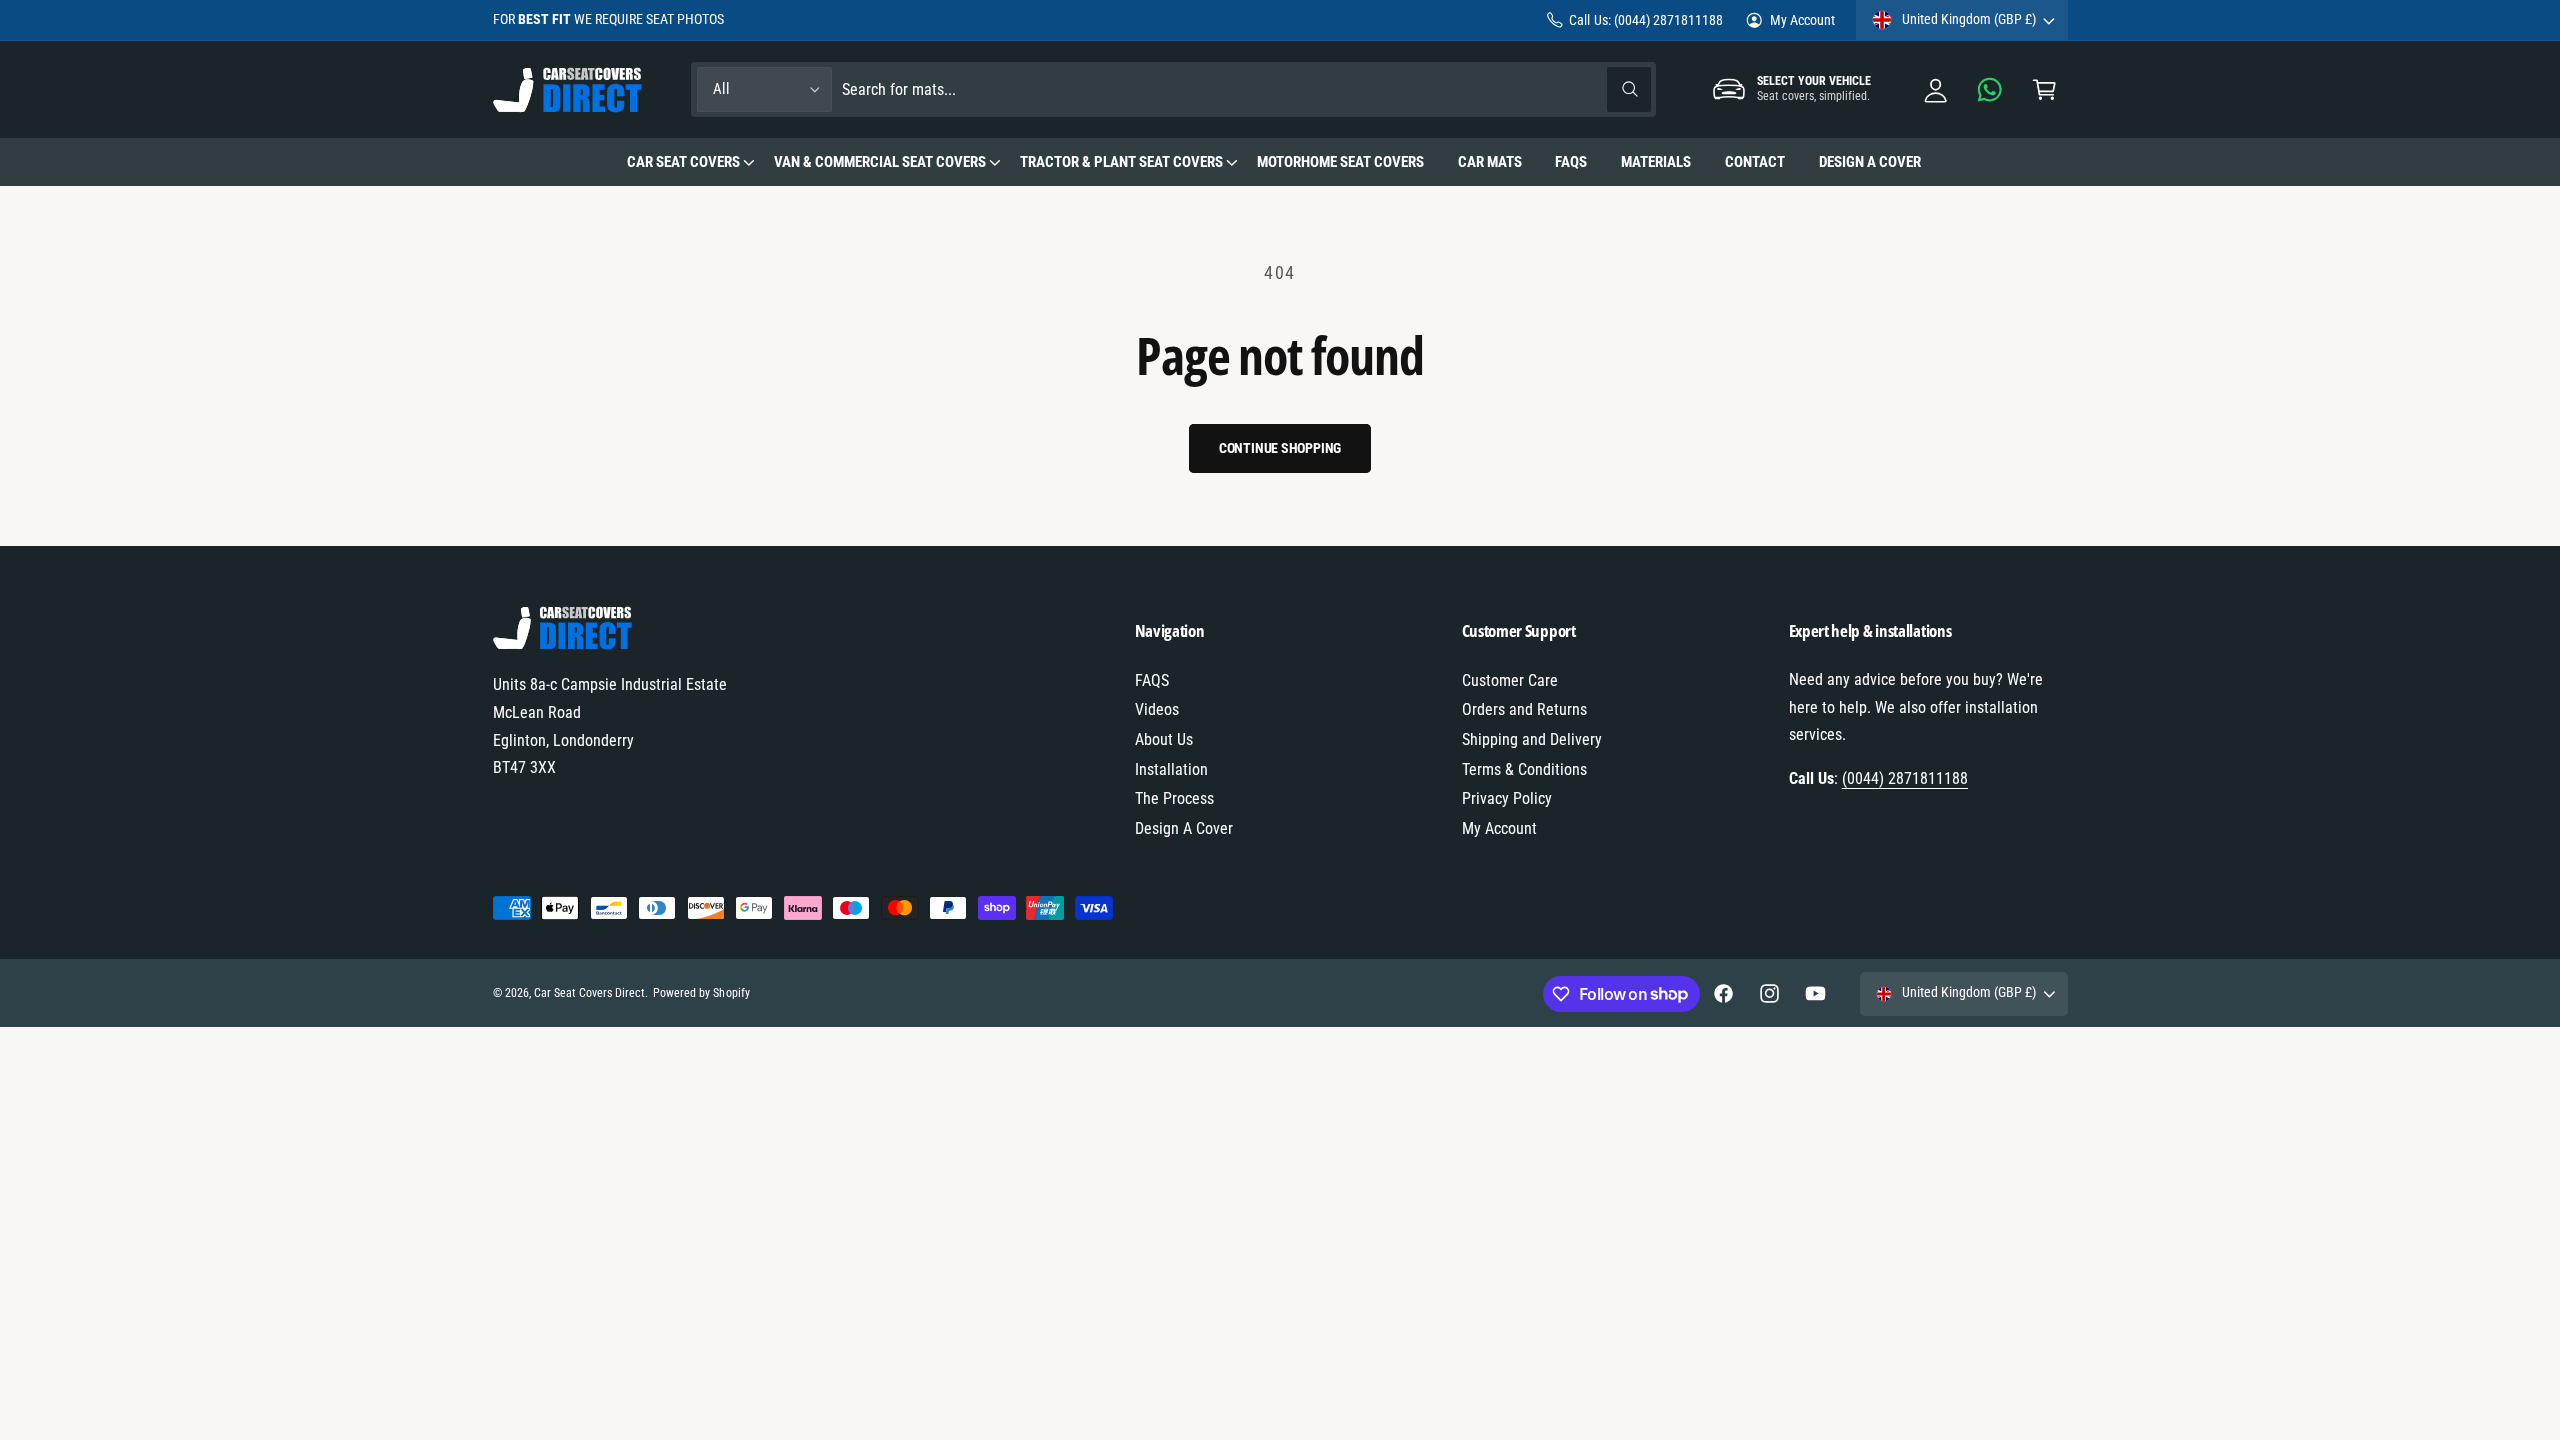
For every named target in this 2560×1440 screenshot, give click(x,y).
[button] (2044, 89)
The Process (1174, 798)
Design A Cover (1184, 828)
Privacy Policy (1507, 798)
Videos (1157, 709)
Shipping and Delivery (1532, 739)
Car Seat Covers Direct (589, 993)
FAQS (1152, 680)
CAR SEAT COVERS (683, 162)
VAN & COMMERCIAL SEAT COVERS (880, 162)
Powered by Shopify (701, 993)
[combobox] (1246, 89)
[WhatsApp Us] (1990, 89)
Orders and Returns (1524, 709)
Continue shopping (1280, 448)
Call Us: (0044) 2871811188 (1645, 20)
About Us (1164, 739)
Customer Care (1510, 680)
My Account (1802, 20)
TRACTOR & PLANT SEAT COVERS (1121, 162)
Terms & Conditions (1524, 769)
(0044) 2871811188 (1905, 778)
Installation (1171, 769)
